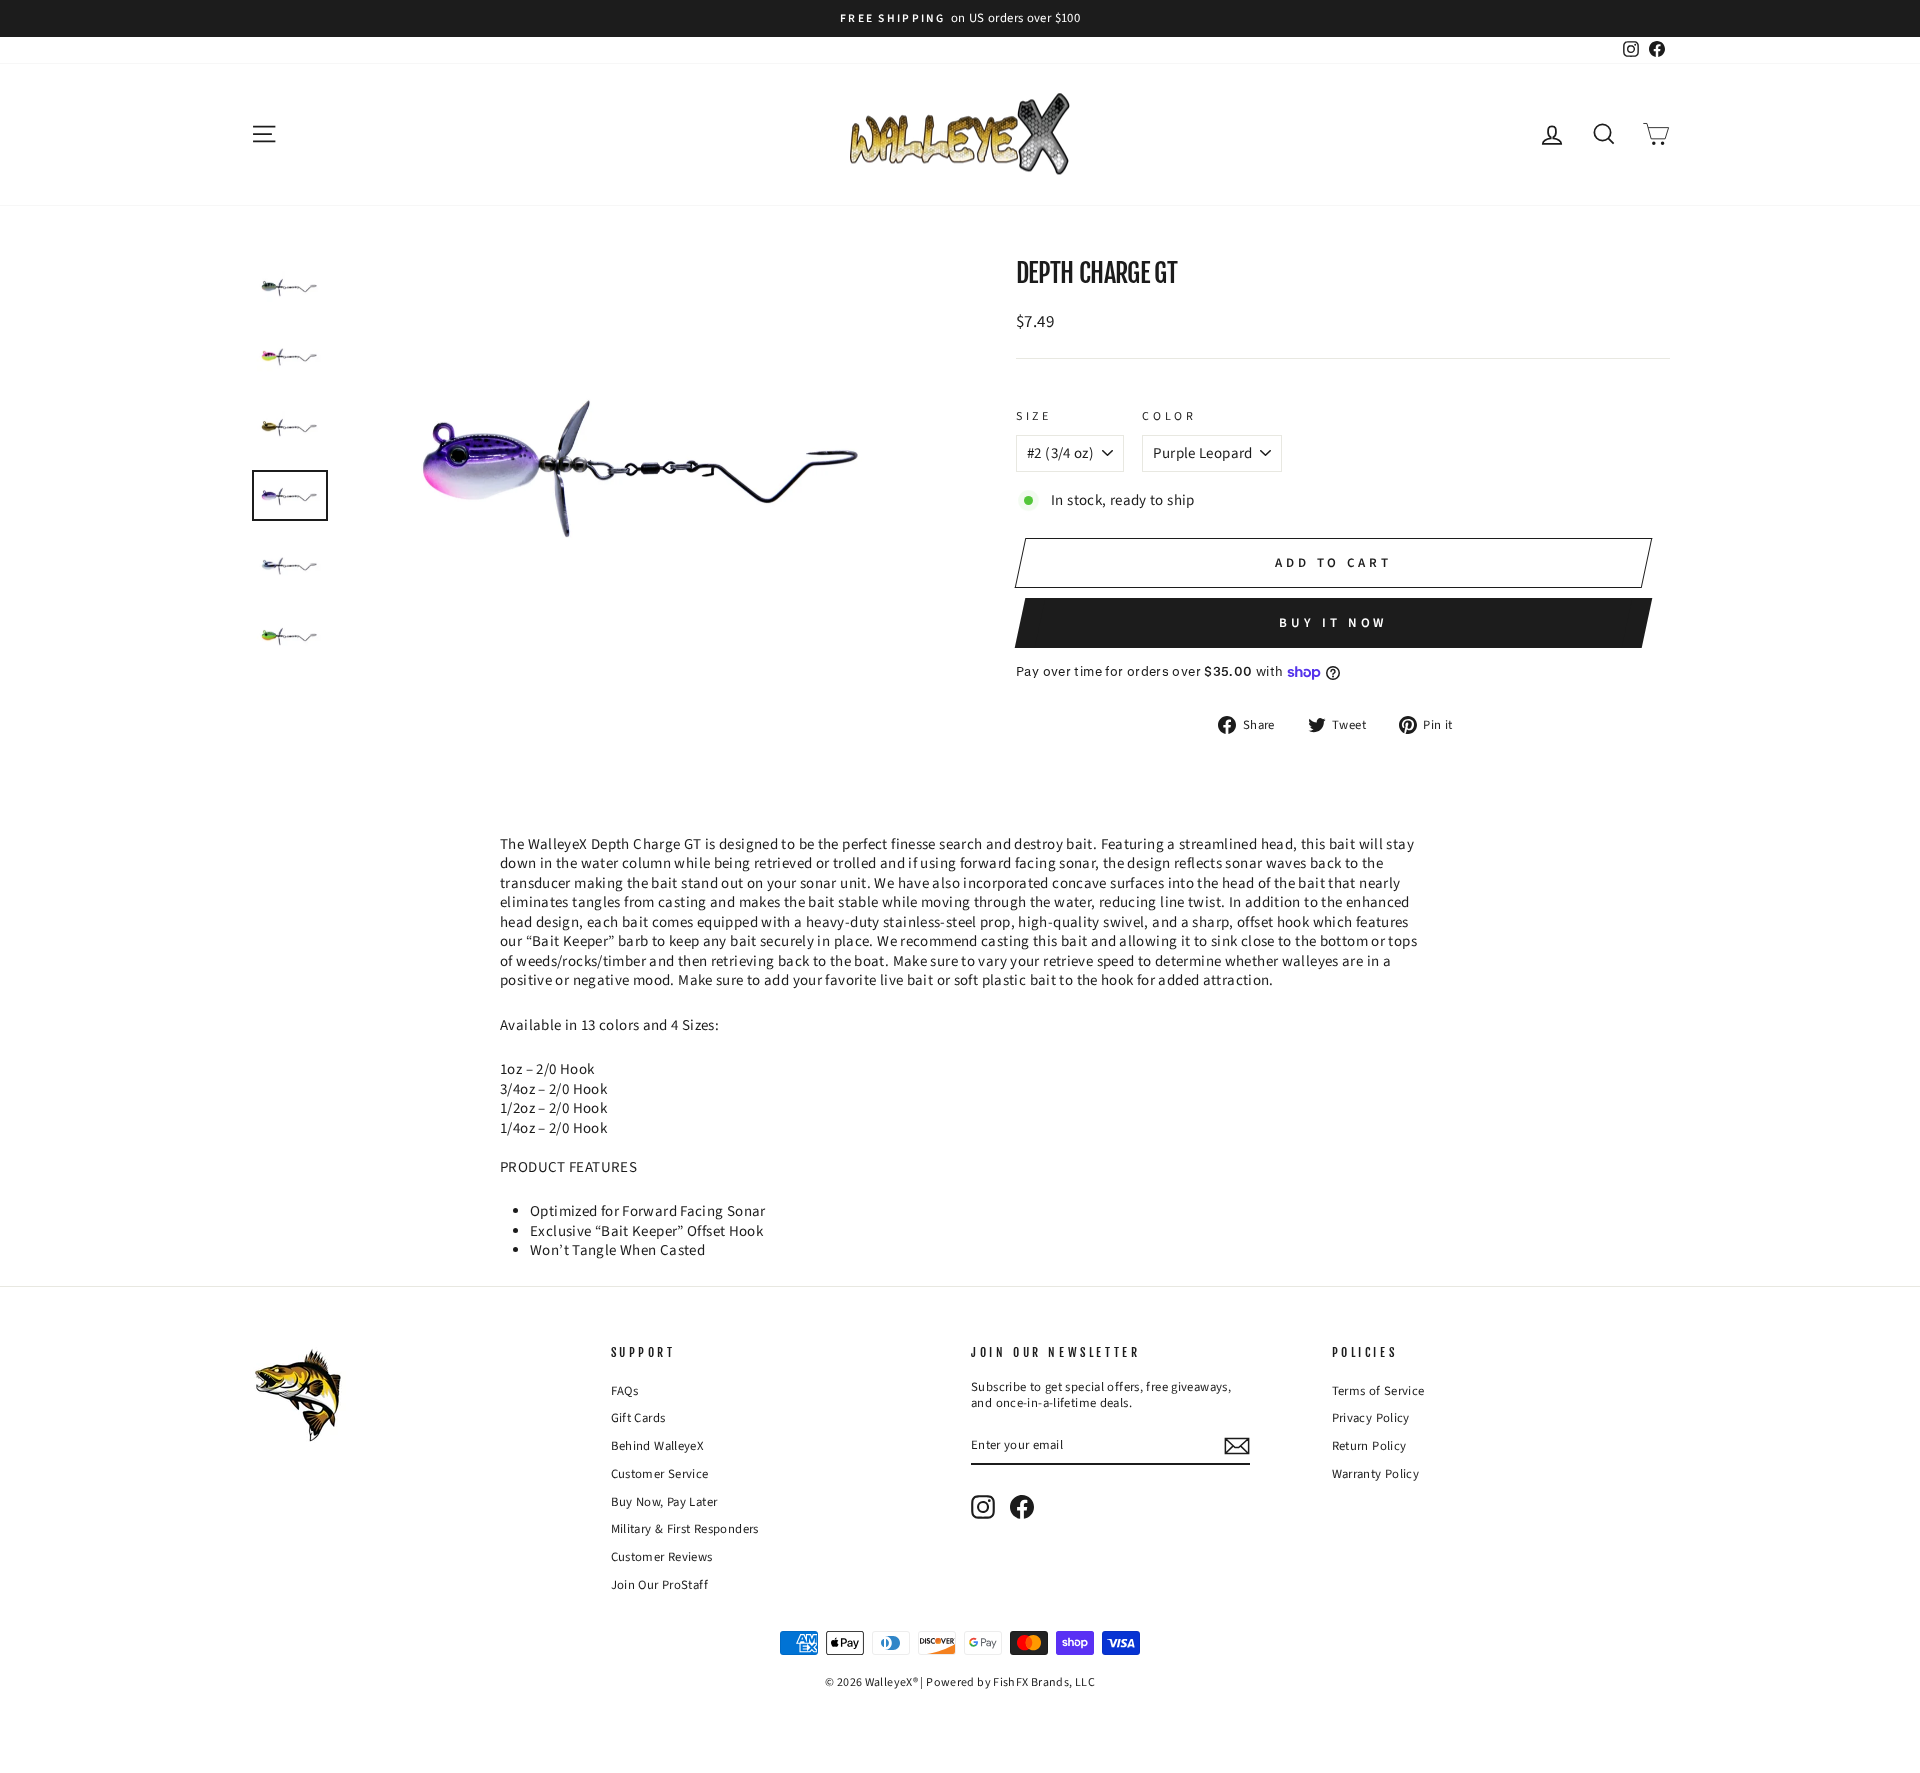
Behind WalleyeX (658, 1446)
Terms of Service (1378, 1391)
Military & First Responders (685, 1529)
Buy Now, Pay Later (664, 1502)
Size (1033, 417)
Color (1169, 417)
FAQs (625, 1391)
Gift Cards (638, 1418)
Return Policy (1369, 1446)
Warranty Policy (1376, 1474)
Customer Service (660, 1474)
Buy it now (1333, 623)
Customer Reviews (662, 1557)
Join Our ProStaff (659, 1585)
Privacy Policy (1371, 1418)
